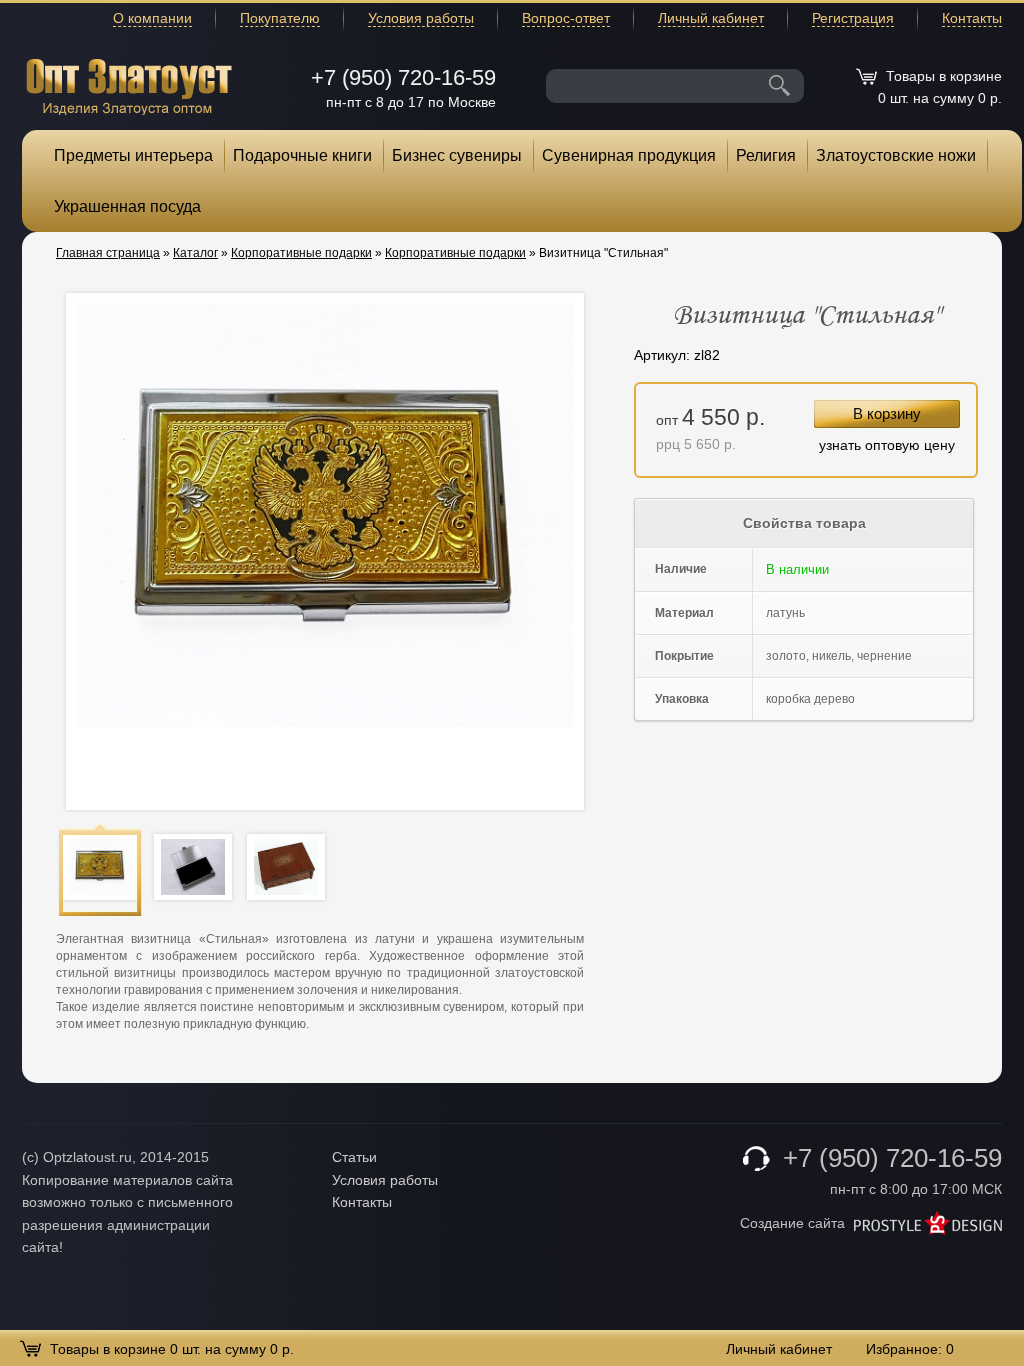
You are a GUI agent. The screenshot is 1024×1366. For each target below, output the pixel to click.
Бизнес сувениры (457, 155)
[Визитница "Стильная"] (100, 866)
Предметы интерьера (133, 155)
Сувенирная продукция (629, 155)
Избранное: (910, 1349)
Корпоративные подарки (301, 253)
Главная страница (108, 253)
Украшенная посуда (127, 206)
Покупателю (280, 18)
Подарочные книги (302, 155)
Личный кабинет (711, 18)
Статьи (354, 1157)
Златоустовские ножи (896, 155)
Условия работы (421, 18)
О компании (152, 18)
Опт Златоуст (129, 84)
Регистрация (853, 18)
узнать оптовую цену (887, 445)
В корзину (887, 413)
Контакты (972, 18)
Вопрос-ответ (566, 18)
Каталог (195, 253)
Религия (766, 155)
